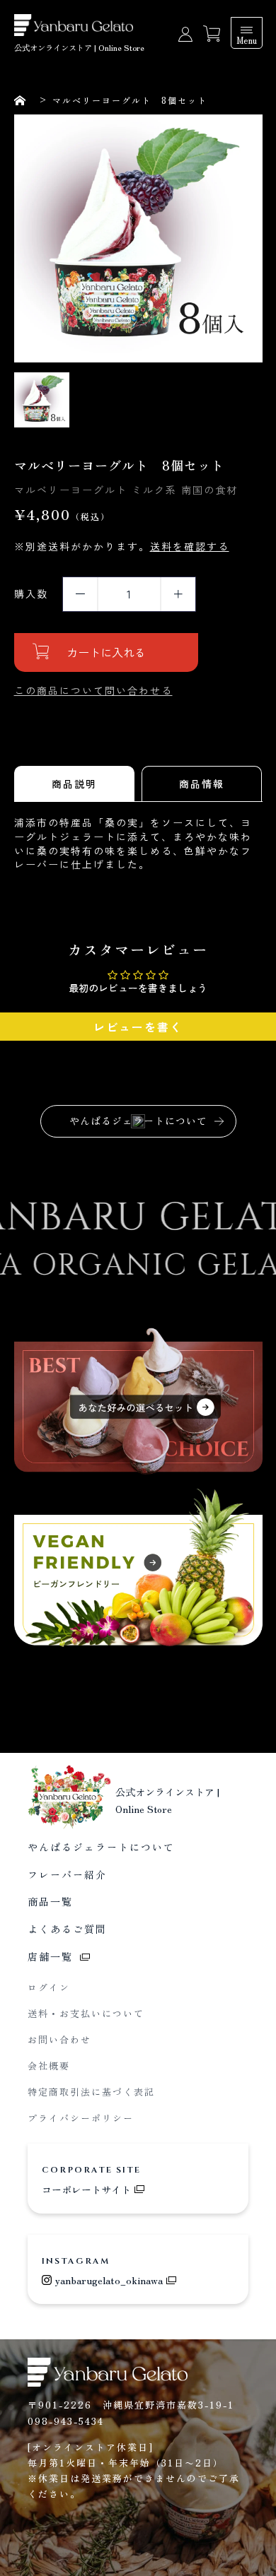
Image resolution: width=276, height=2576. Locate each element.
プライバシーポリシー (81, 2118)
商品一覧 (50, 1901)
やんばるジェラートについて (138, 1121)
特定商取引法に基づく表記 (91, 2092)
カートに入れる (106, 652)
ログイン (49, 1987)
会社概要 (49, 2066)
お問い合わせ (59, 2039)
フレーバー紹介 (67, 1874)
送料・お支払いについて (86, 2013)
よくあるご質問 (67, 1929)
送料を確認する (190, 546)
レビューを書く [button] (138, 1027)
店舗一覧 (50, 1956)
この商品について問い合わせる (93, 690)
